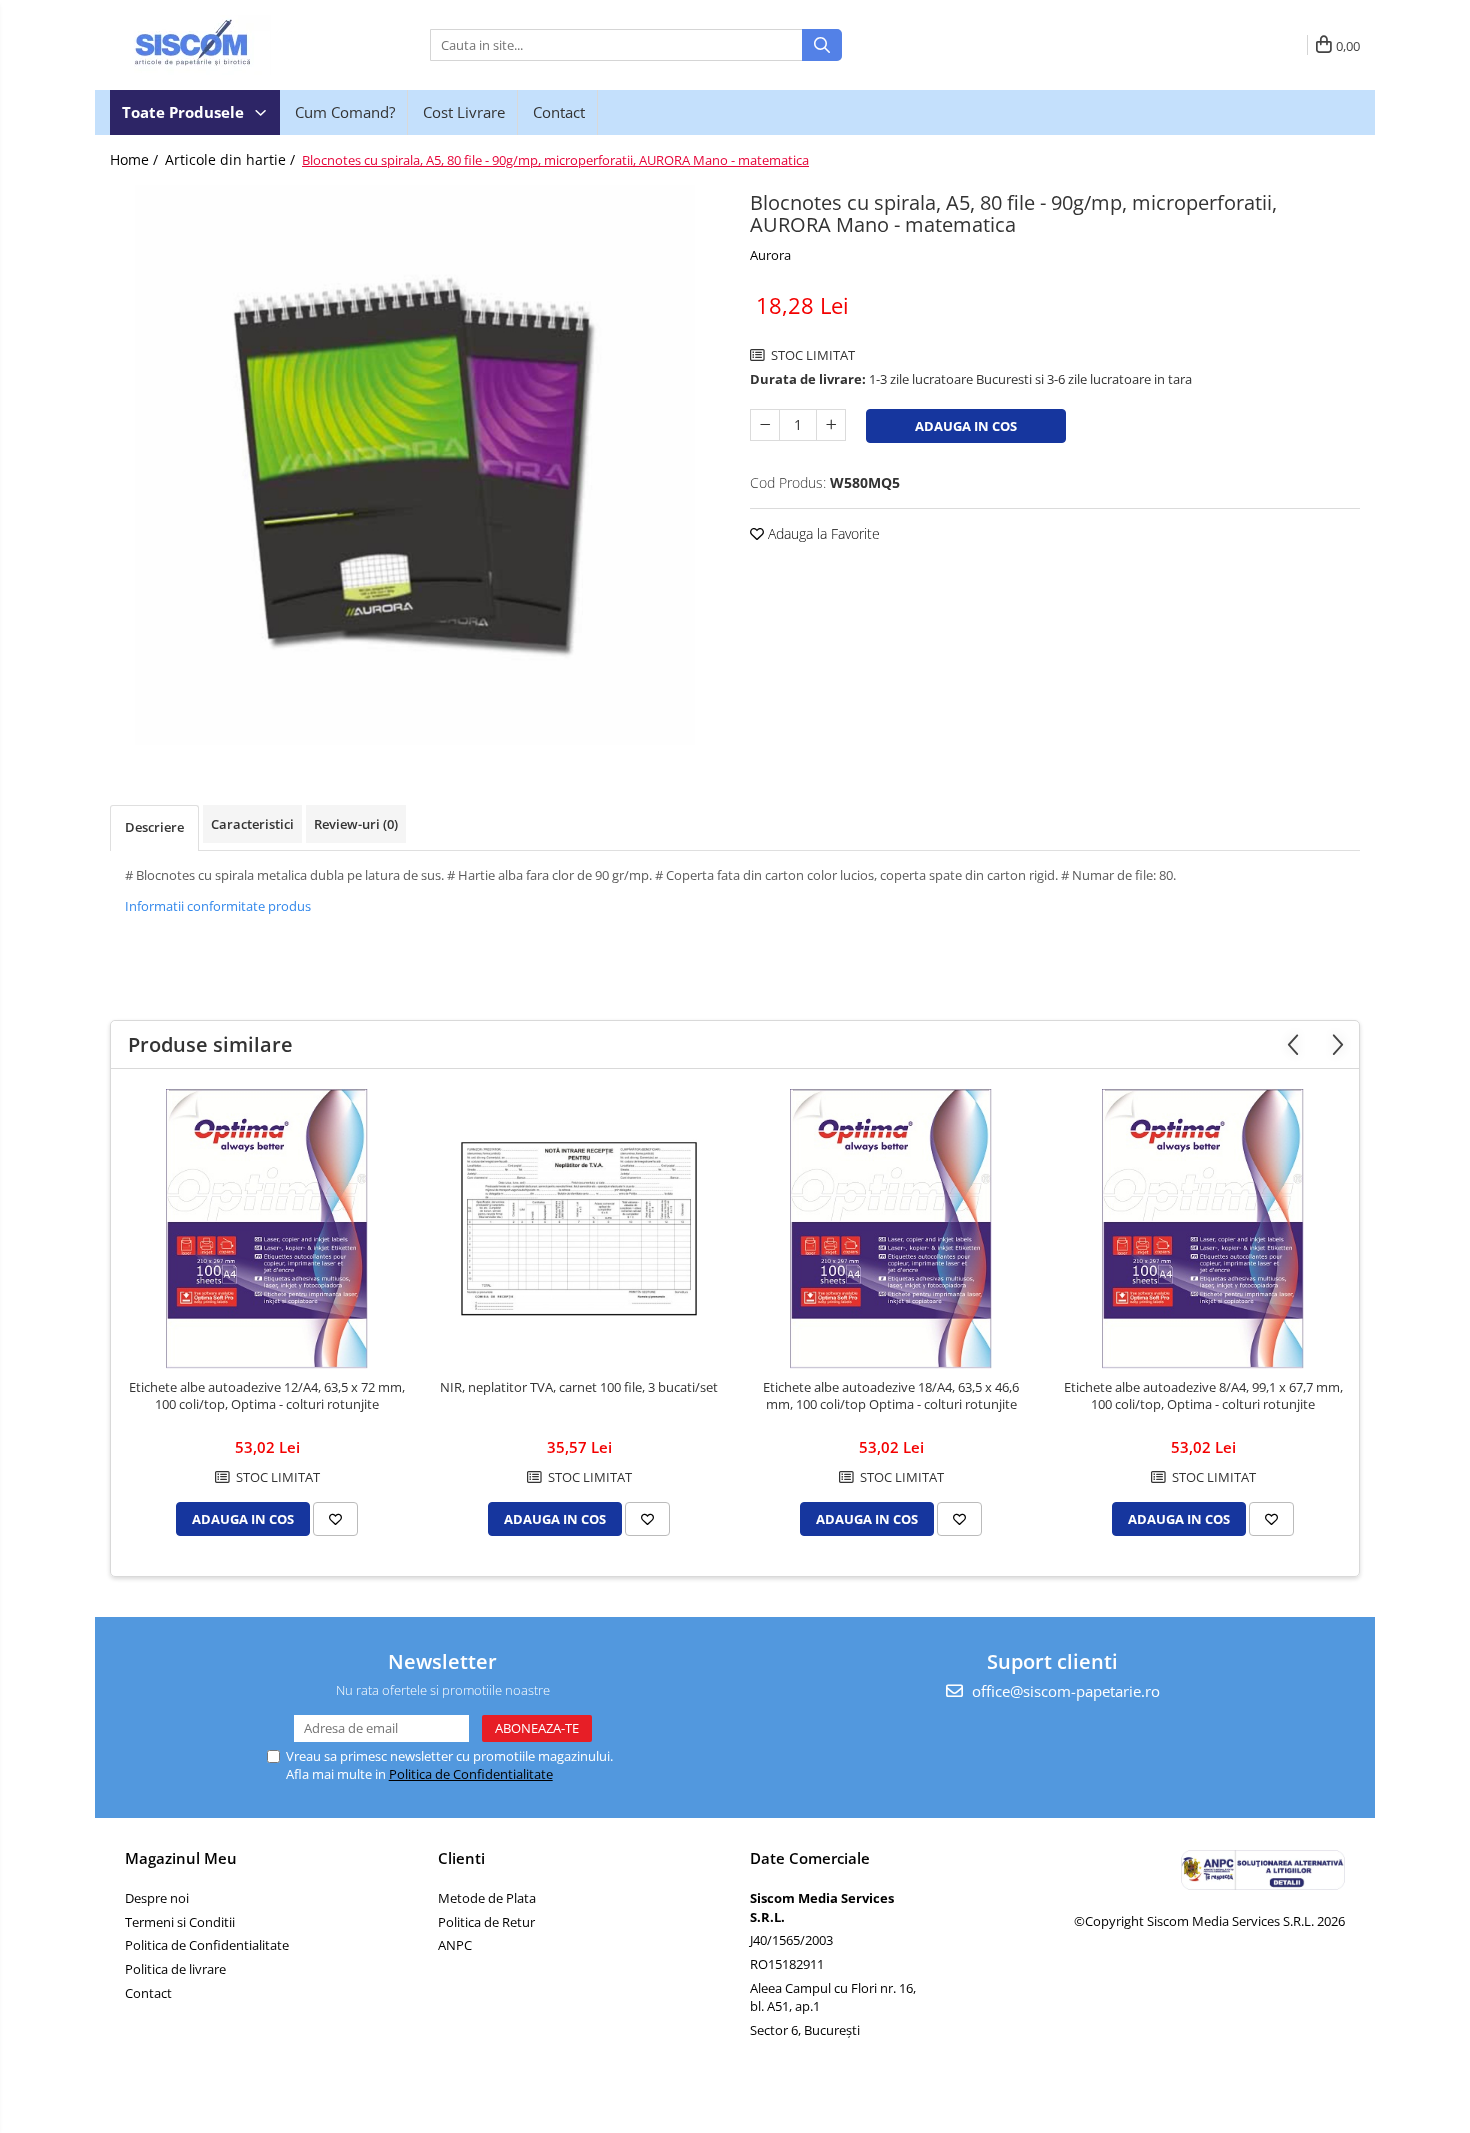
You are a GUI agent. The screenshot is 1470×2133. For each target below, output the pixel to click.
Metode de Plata (487, 1898)
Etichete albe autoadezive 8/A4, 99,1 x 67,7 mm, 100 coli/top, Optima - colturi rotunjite (1203, 1396)
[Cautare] (822, 45)
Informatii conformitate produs (218, 906)
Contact (559, 112)
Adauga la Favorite (822, 533)
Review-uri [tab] (356, 824)
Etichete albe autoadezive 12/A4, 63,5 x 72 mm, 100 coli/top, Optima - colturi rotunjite (267, 1396)
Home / (136, 159)
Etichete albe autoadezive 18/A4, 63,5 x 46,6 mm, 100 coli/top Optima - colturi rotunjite (891, 1396)
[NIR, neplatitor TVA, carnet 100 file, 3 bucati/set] (579, 1229)
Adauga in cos (966, 426)
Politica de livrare (175, 1969)
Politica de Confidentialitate (471, 1774)
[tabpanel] (415, 465)
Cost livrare (464, 112)
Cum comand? (345, 112)
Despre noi (157, 1898)
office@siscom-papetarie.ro (1064, 1691)
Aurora (770, 255)
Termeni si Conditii (180, 1922)
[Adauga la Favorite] (335, 1519)
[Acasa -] (210, 45)
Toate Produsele (185, 112)
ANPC (455, 1945)
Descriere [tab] (154, 827)
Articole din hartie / (232, 159)
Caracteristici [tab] (252, 824)
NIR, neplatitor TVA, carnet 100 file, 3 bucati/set (579, 1387)
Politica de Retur (486, 1922)
